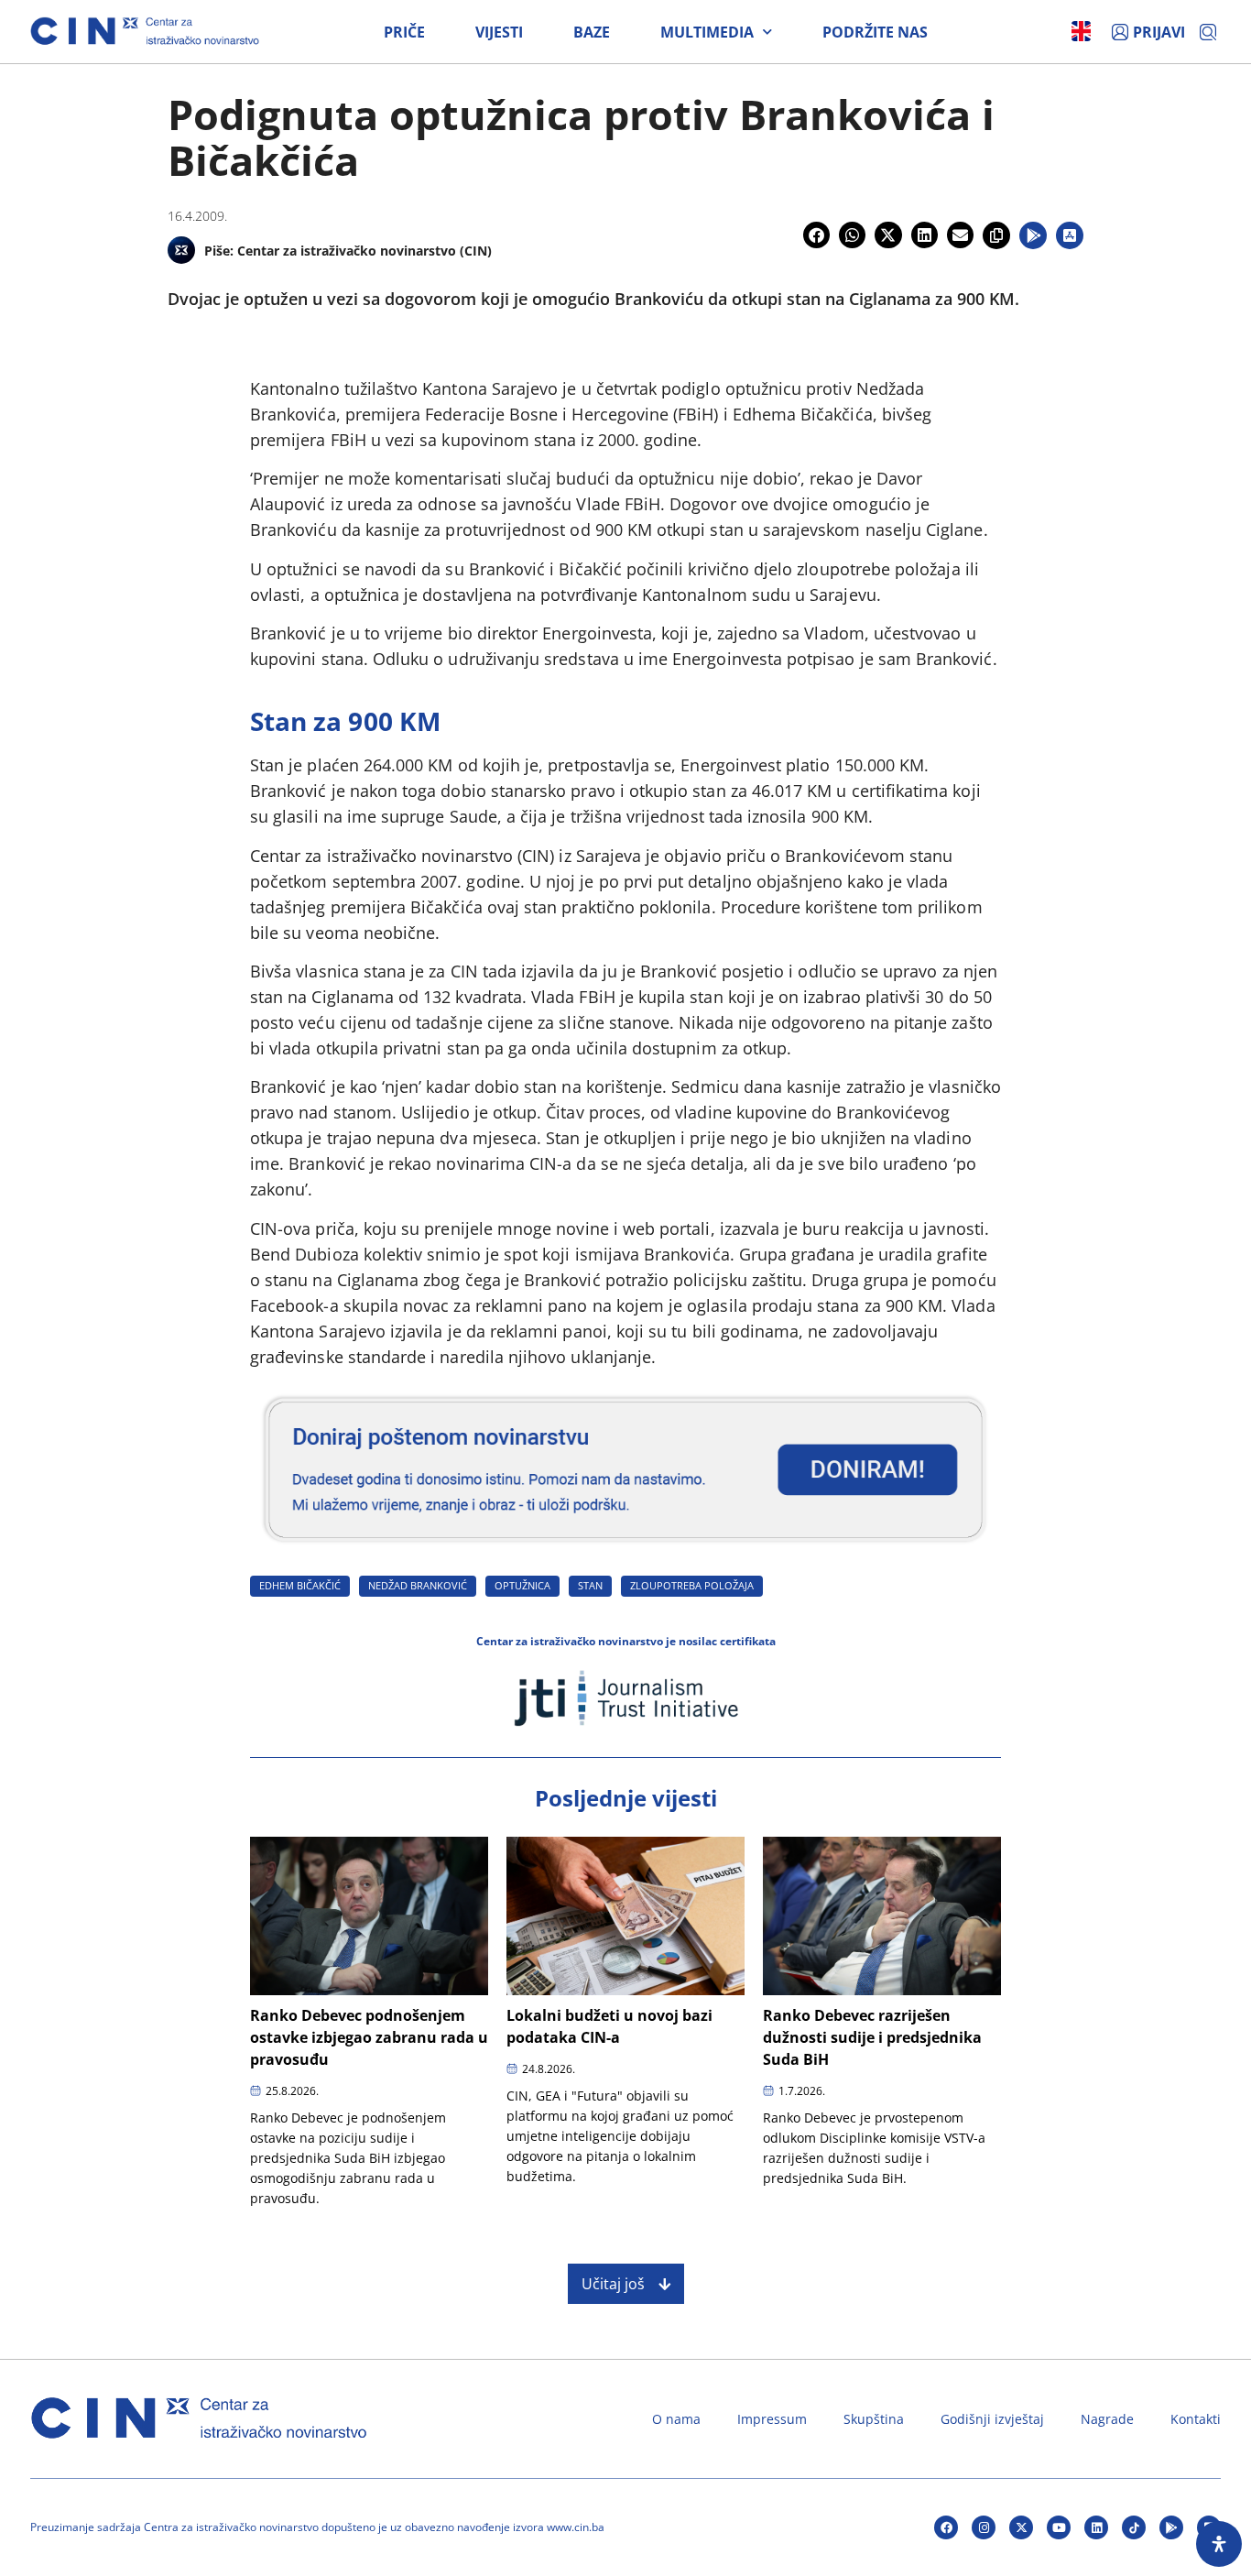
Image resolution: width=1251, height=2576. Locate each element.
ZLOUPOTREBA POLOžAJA (692, 1585)
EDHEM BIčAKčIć (300, 1585)
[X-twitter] (1021, 2527)
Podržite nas (875, 32)
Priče (404, 32)
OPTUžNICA (522, 1585)
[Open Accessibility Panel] (1219, 2544)
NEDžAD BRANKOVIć (418, 1585)
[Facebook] (946, 2527)
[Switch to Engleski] (1081, 31)
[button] (816, 235)
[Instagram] (984, 2527)
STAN (590, 1585)
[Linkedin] (1096, 2527)
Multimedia (707, 32)
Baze (592, 32)
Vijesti (499, 32)
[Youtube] (1059, 2527)
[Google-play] (1171, 2527)
